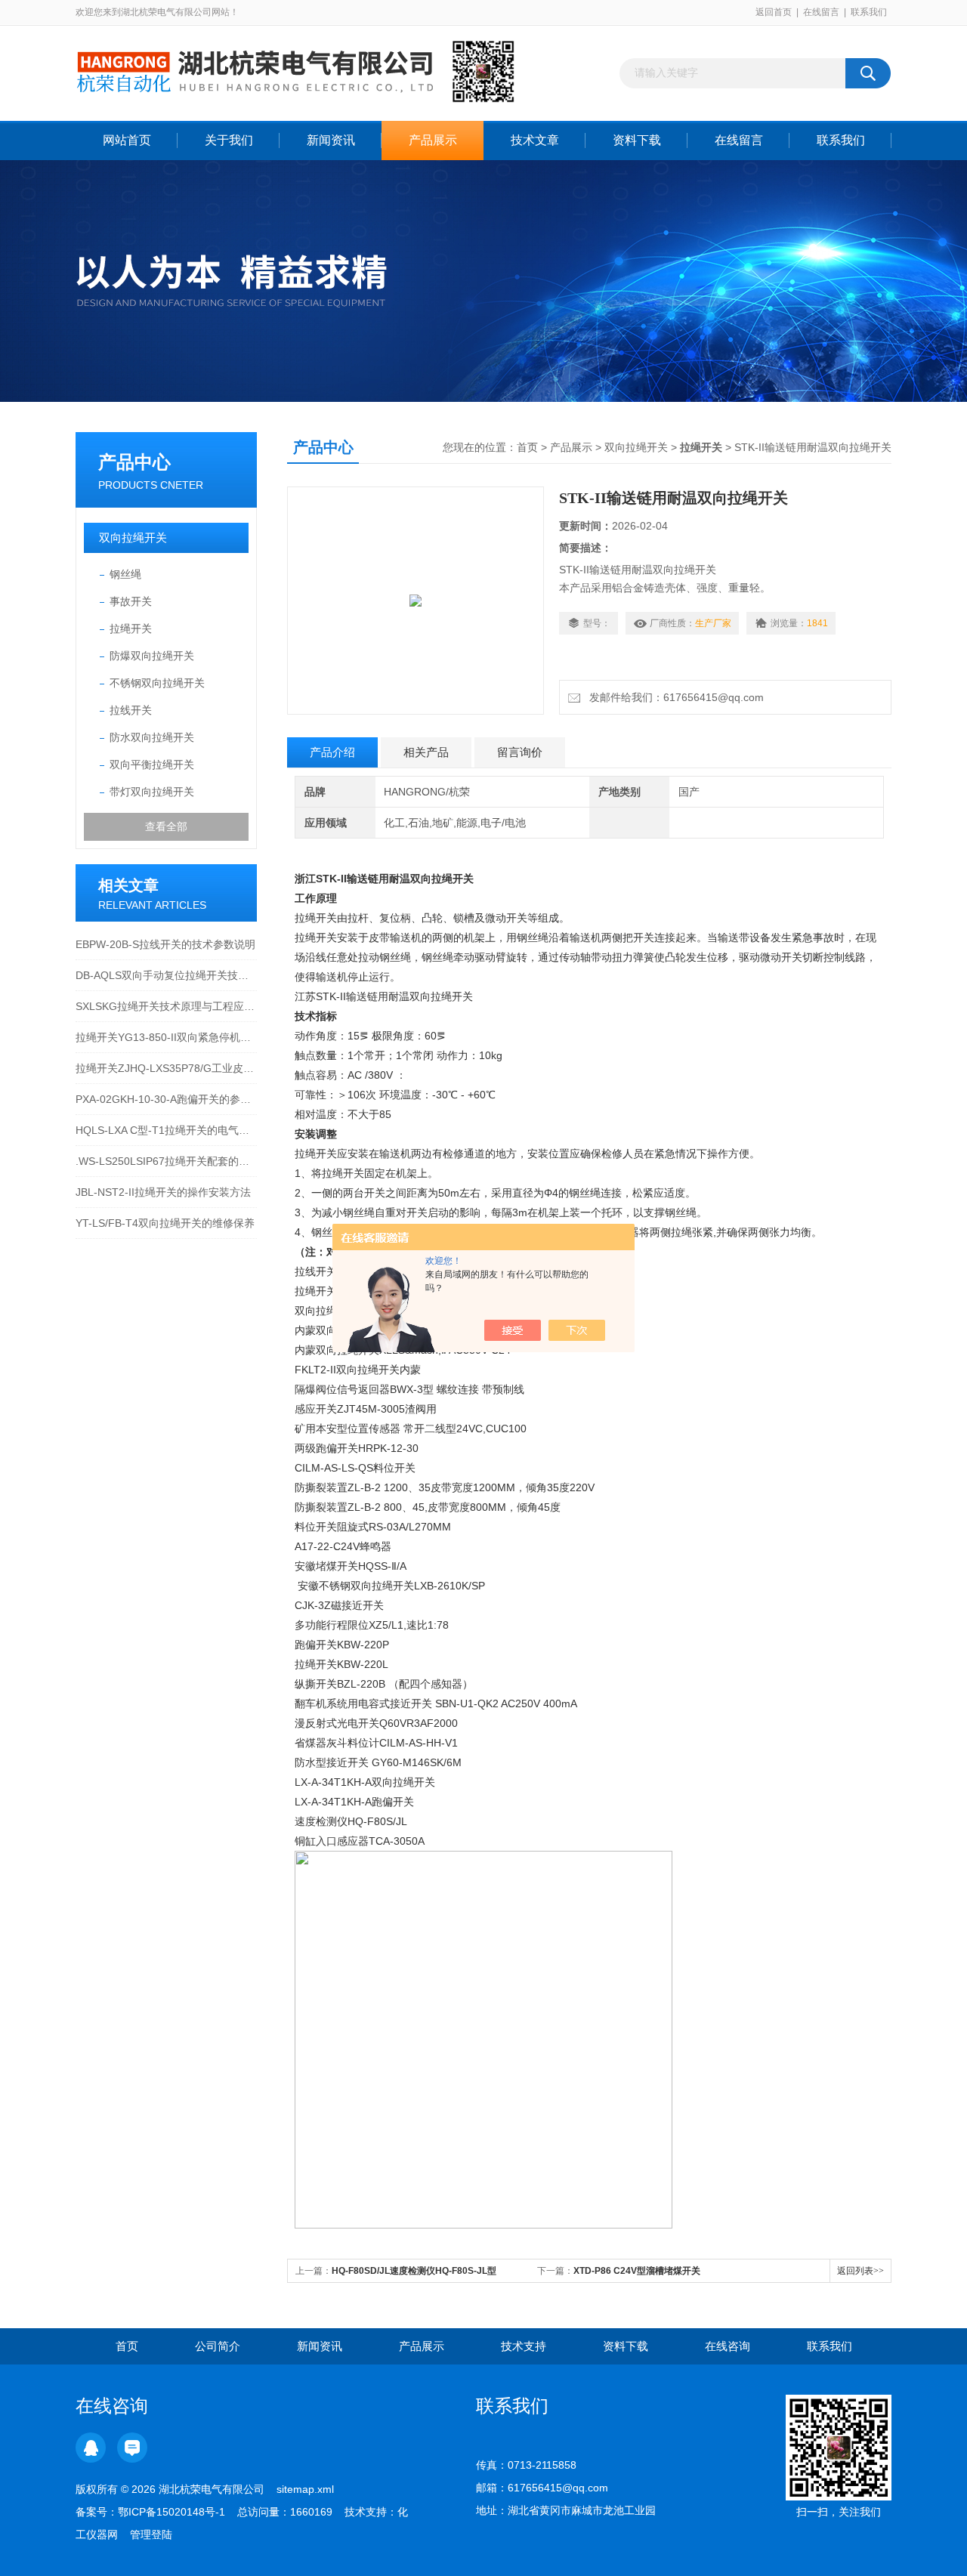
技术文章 (535, 140)
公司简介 (218, 2346)
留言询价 (520, 752)
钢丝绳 (125, 574)
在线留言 (821, 12)
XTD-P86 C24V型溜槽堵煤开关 (637, 2271)
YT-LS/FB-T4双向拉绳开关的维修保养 (165, 1223)
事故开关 (131, 601)
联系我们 (869, 12)
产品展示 (433, 140)
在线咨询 (728, 2346)
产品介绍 (332, 752)
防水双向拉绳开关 (152, 737)
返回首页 (774, 12)
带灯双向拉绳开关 (152, 792)
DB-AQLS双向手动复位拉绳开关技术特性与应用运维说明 (166, 975)
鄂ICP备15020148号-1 (171, 2512)
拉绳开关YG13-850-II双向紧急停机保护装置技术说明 (166, 1037)
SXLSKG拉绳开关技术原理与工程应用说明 (166, 1006)
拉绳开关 (131, 629)
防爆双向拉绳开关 (152, 656)
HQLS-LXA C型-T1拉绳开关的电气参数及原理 (166, 1130)
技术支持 (524, 2346)
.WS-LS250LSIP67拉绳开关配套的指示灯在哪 (166, 1161)
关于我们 (229, 140)
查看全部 (166, 826)
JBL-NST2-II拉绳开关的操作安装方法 (163, 1192)
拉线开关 (131, 710)
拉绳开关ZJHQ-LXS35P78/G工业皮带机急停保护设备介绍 (166, 1068)
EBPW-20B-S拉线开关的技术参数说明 (165, 944)
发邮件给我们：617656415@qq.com (674, 697)
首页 (527, 447)
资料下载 (637, 140)
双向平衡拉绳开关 (152, 764)
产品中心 (134, 462)
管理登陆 (151, 2534)
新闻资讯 (331, 140)
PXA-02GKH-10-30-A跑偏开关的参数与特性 (166, 1099)
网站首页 (127, 140)
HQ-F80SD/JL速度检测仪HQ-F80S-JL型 (414, 2271)
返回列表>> (860, 2271)
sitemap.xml (305, 2489)
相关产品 (426, 752)
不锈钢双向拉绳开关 (157, 683)
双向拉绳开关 (133, 537)
